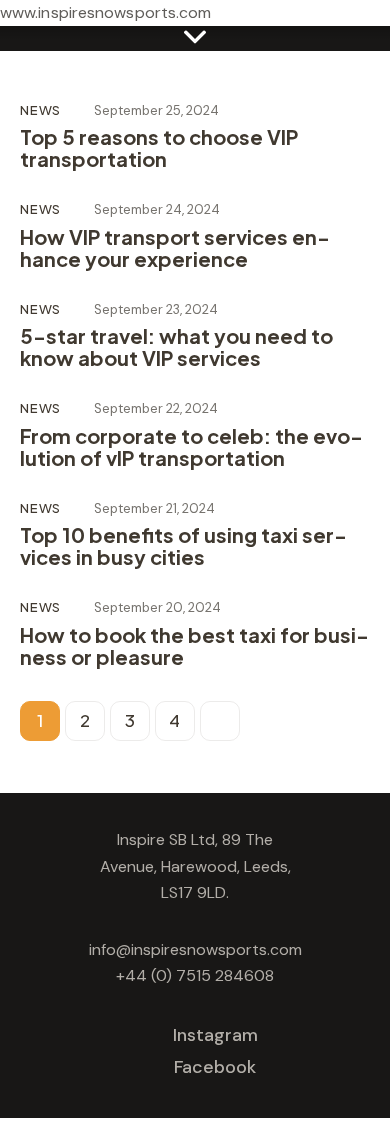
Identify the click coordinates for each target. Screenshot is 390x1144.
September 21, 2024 (154, 508)
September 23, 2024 (156, 309)
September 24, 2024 (157, 209)
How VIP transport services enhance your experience (175, 248)
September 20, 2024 (157, 607)
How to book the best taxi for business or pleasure (194, 646)
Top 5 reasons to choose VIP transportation (159, 148)
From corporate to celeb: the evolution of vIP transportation (191, 447)
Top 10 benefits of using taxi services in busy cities (183, 546)
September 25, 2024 (156, 110)
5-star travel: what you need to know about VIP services (176, 347)
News (40, 110)
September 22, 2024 (156, 408)
